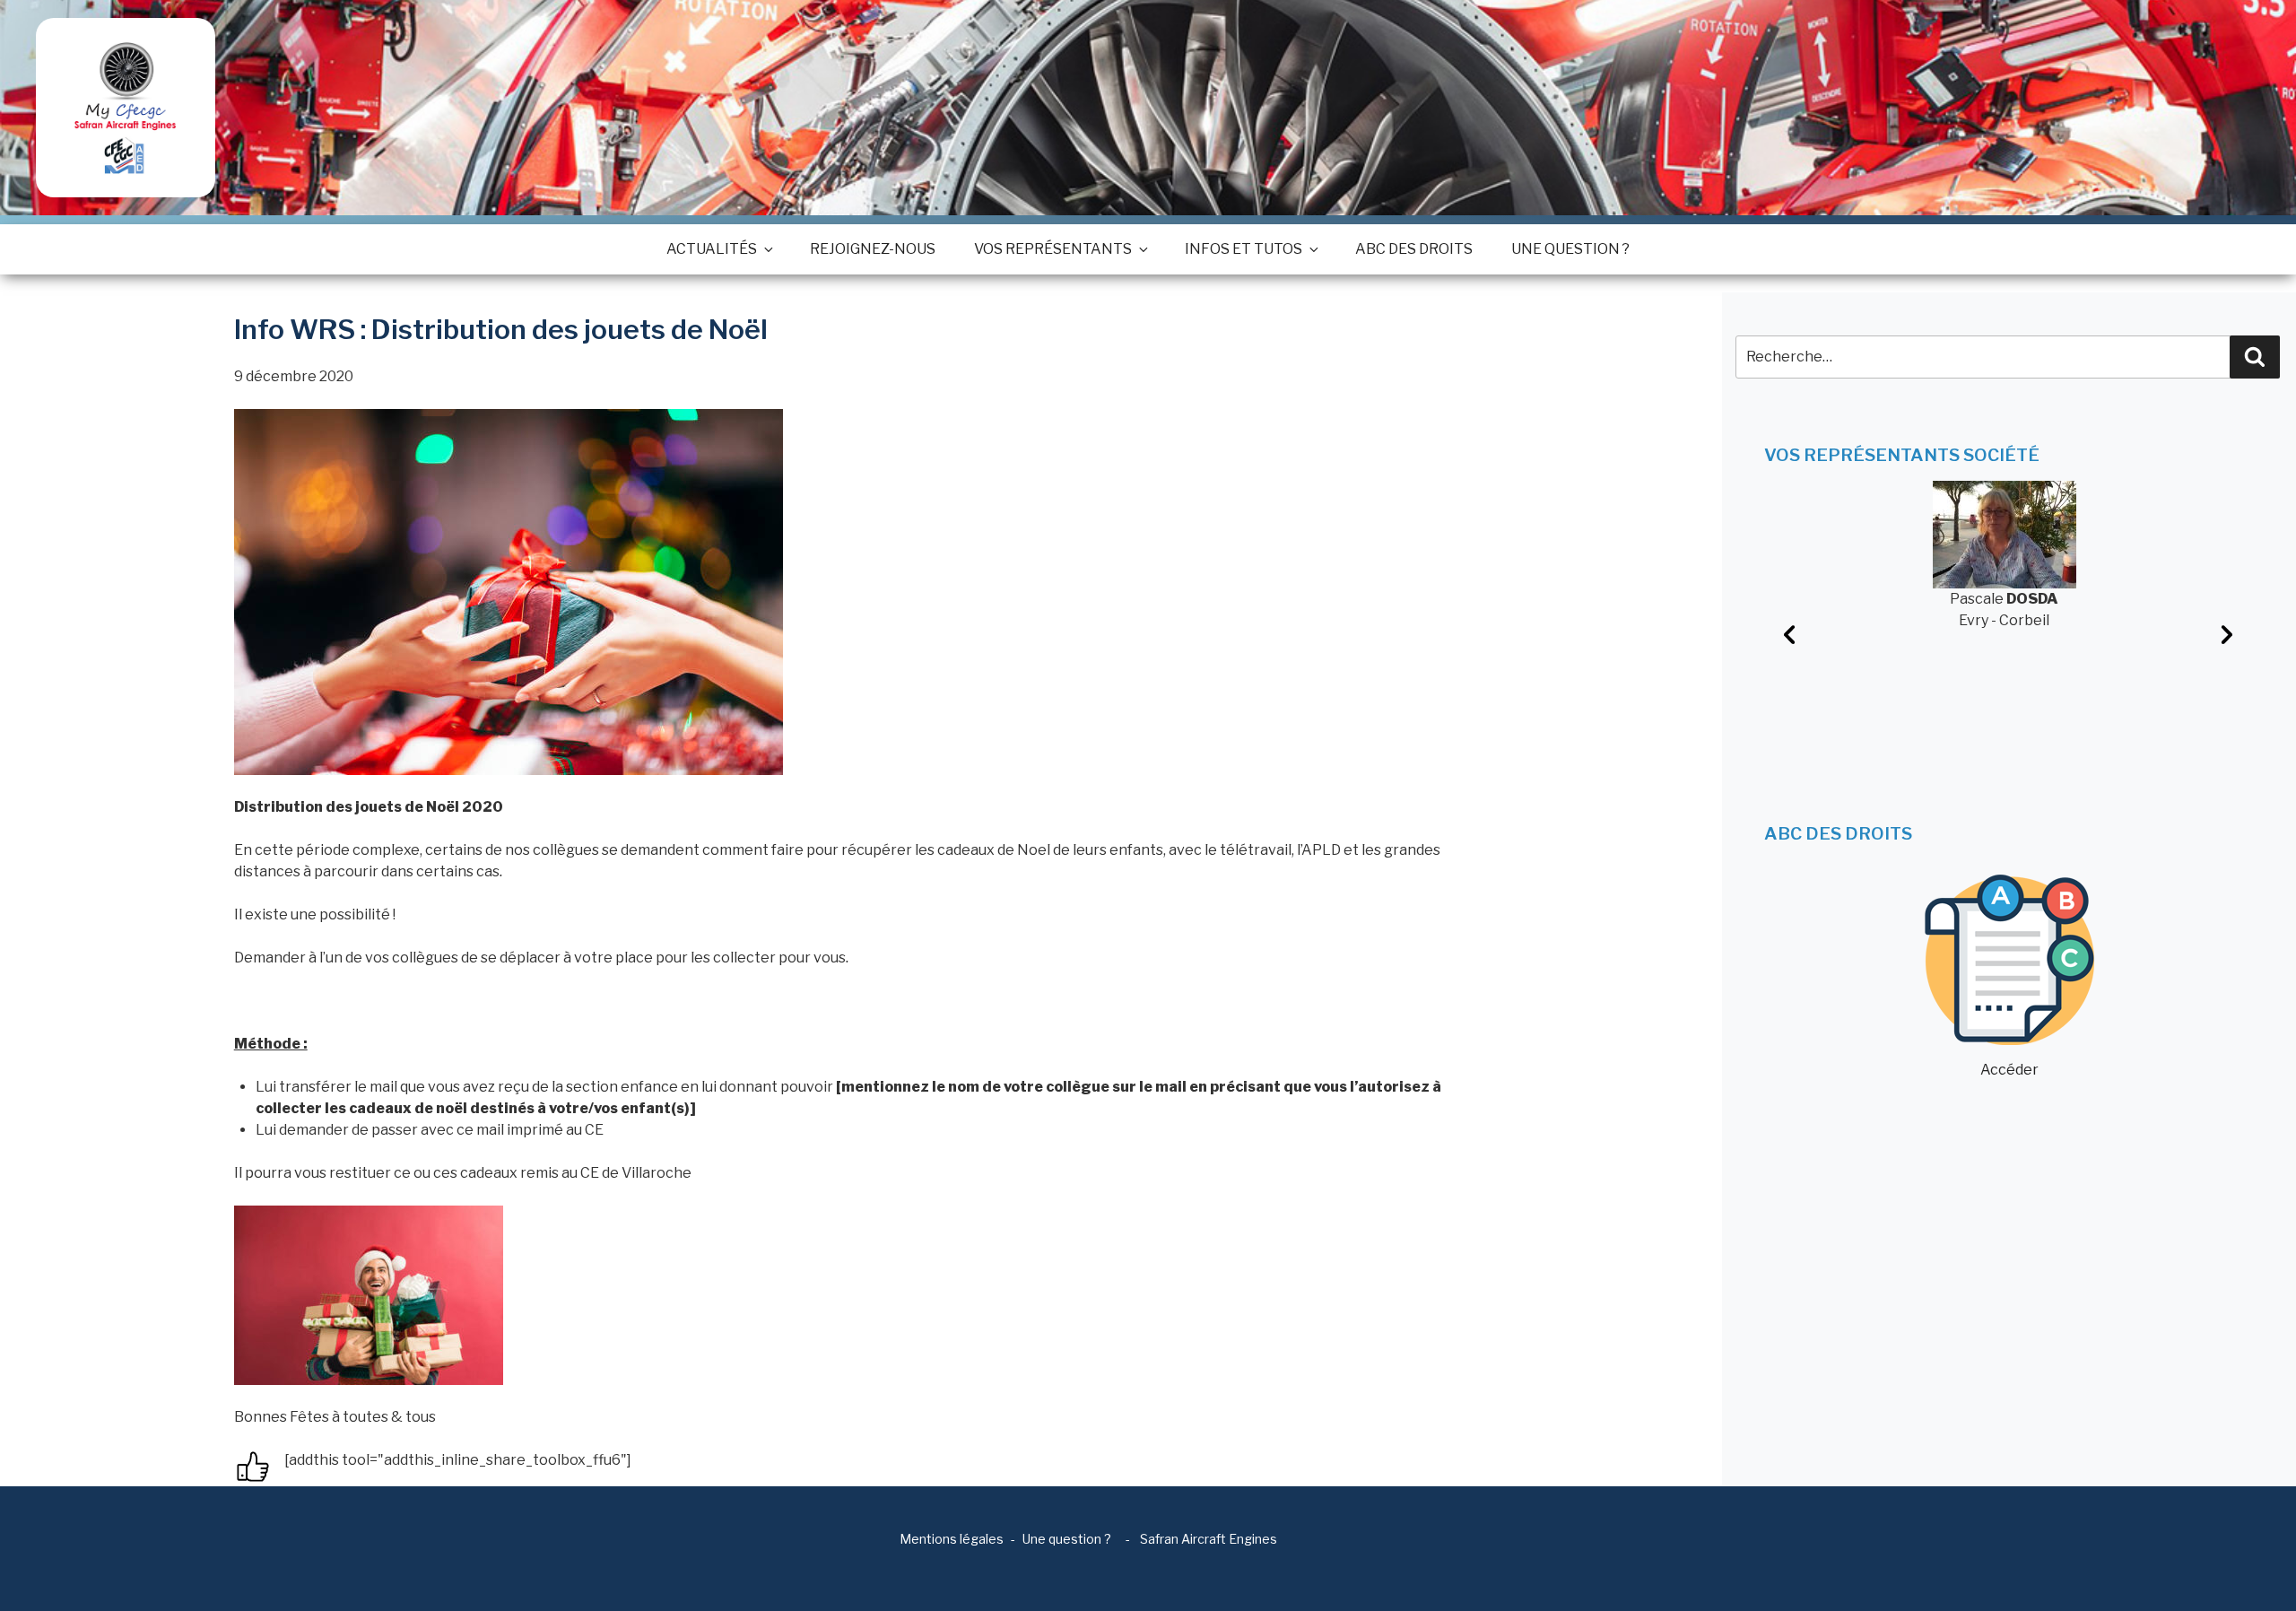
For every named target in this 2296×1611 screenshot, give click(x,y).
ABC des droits (1414, 249)
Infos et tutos (1244, 249)
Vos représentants (1053, 249)
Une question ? (1570, 249)
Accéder (2009, 1070)
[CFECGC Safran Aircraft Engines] (126, 108)
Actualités (712, 249)
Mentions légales (952, 1539)
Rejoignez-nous (873, 249)
